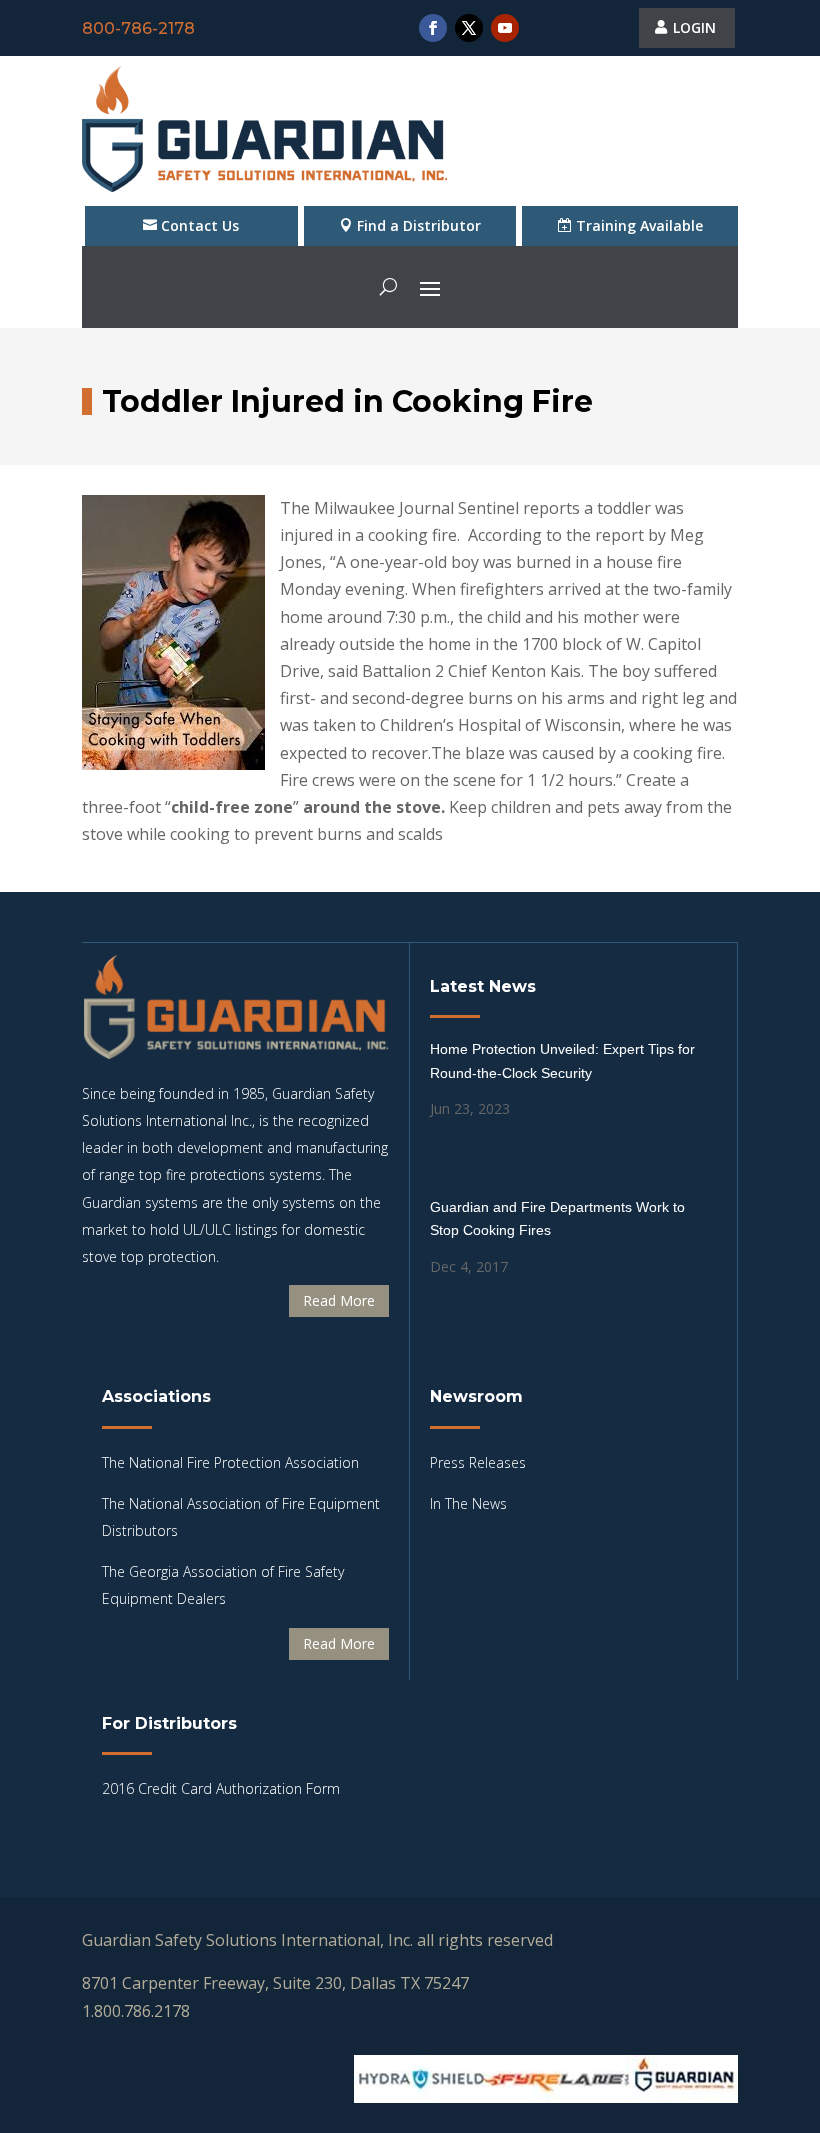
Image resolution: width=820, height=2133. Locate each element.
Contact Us (200, 225)
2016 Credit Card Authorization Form (221, 1788)
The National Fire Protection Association (230, 1462)
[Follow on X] (469, 28)
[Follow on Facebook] (433, 28)
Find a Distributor (419, 225)
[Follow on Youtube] (505, 28)
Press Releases (478, 1462)
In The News (468, 1503)
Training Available (639, 225)
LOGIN (694, 27)
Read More (339, 1300)
